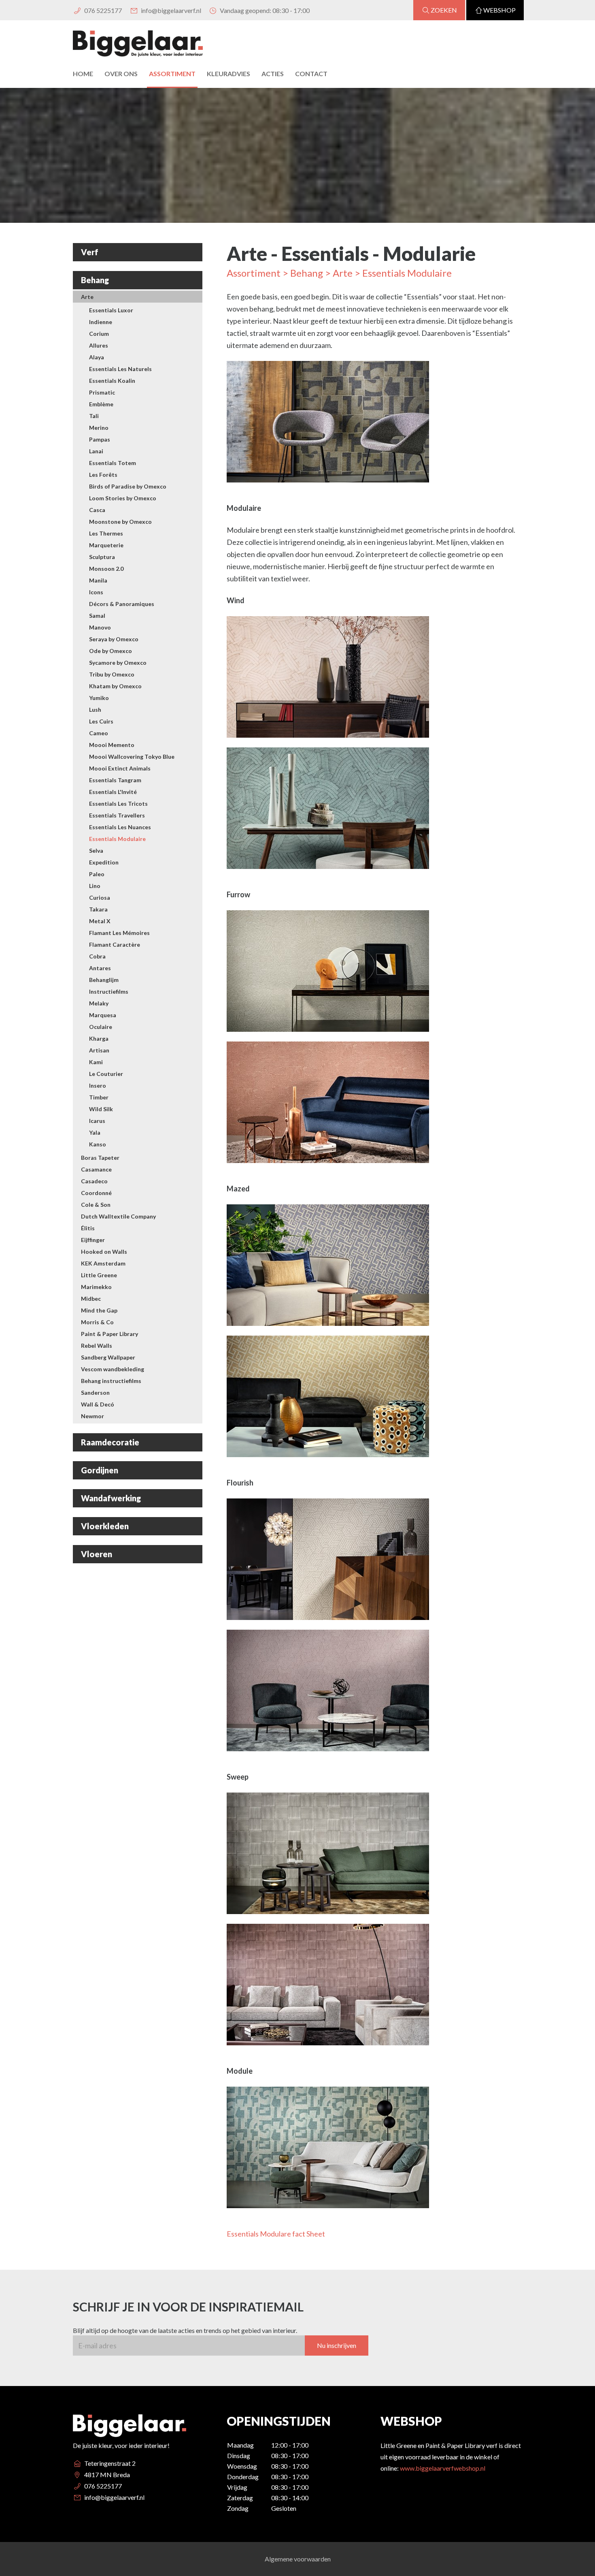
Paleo (97, 874)
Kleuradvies (228, 74)
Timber (99, 1097)
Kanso (98, 1144)
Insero (98, 1085)
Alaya (97, 357)
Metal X (100, 921)
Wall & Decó (98, 1404)
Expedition (104, 862)
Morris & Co (97, 1322)
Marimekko (96, 1287)
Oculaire (101, 1027)
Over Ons (121, 74)
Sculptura (102, 557)
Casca (97, 510)
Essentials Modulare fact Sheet (276, 2234)
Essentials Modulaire (117, 839)
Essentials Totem (113, 463)
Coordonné (96, 1193)
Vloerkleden (105, 1526)
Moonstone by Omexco (120, 522)
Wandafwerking (111, 1498)
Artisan (99, 1050)
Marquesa (103, 1015)
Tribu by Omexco (112, 674)
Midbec (91, 1299)
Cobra (97, 956)
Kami (96, 1062)
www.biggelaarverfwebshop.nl (443, 2468)
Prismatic (102, 392)
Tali (94, 416)
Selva (96, 850)
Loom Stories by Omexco (123, 498)
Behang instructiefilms (111, 1381)
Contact (311, 74)
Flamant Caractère (115, 944)
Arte (87, 297)
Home (83, 74)
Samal (97, 616)
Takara (98, 909)
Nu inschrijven (337, 2345)
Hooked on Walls (104, 1252)
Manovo (100, 627)
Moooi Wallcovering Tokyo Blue (132, 757)
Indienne (101, 322)
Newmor (92, 1416)
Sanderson (95, 1393)
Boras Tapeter (100, 1158)
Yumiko (99, 698)
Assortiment (172, 74)
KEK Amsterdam (103, 1263)
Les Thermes (106, 533)
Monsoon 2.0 (106, 569)
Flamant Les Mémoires (119, 933)
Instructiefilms (109, 991)
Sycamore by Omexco (118, 663)
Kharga (99, 1038)
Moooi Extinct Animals (120, 768)
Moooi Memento (112, 745)
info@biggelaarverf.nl (170, 10)
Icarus (97, 1121)
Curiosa (100, 897)
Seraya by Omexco (114, 639)
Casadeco (94, 1181)
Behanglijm (104, 980)
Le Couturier (106, 1074)
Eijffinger (93, 1240)
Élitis (88, 1228)
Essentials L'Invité (113, 792)
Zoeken (444, 10)
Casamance (96, 1169)
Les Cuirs (101, 721)
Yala (95, 1132)
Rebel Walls (97, 1346)
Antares (100, 968)
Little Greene (99, 1275)
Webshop (499, 10)
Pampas (100, 439)
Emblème (101, 404)
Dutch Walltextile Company (118, 1216)
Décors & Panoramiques (122, 604)
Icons (96, 592)
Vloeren (97, 1554)
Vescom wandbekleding (113, 1369)
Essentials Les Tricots (118, 804)
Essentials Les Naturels (120, 369)
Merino (99, 428)
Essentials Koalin (112, 381)
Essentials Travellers (117, 815)
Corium (99, 334)
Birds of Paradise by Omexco (128, 486)
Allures (99, 345)
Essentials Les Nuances (120, 827)
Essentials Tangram (115, 780)
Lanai (96, 451)
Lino (95, 886)
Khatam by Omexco (115, 686)
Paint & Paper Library (109, 1334)
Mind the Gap (99, 1310)
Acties (273, 74)
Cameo (99, 733)
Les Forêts (103, 475)
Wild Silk (101, 1109)
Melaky (99, 1003)
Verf (90, 252)
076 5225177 (102, 10)
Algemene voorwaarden (298, 2559)
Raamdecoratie (110, 1442)
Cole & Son (96, 1205)
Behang (95, 280)
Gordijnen (100, 1470)
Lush (95, 710)
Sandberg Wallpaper (108, 1357)
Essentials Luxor (111, 310)
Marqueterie (106, 545)
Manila (98, 580)
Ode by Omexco (110, 651)
